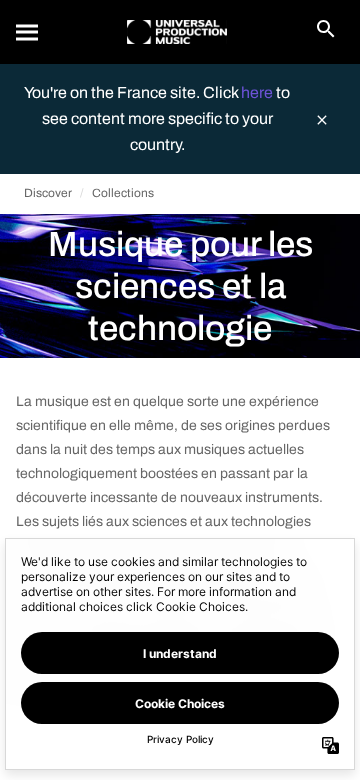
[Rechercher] (28, 32)
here (258, 92)
